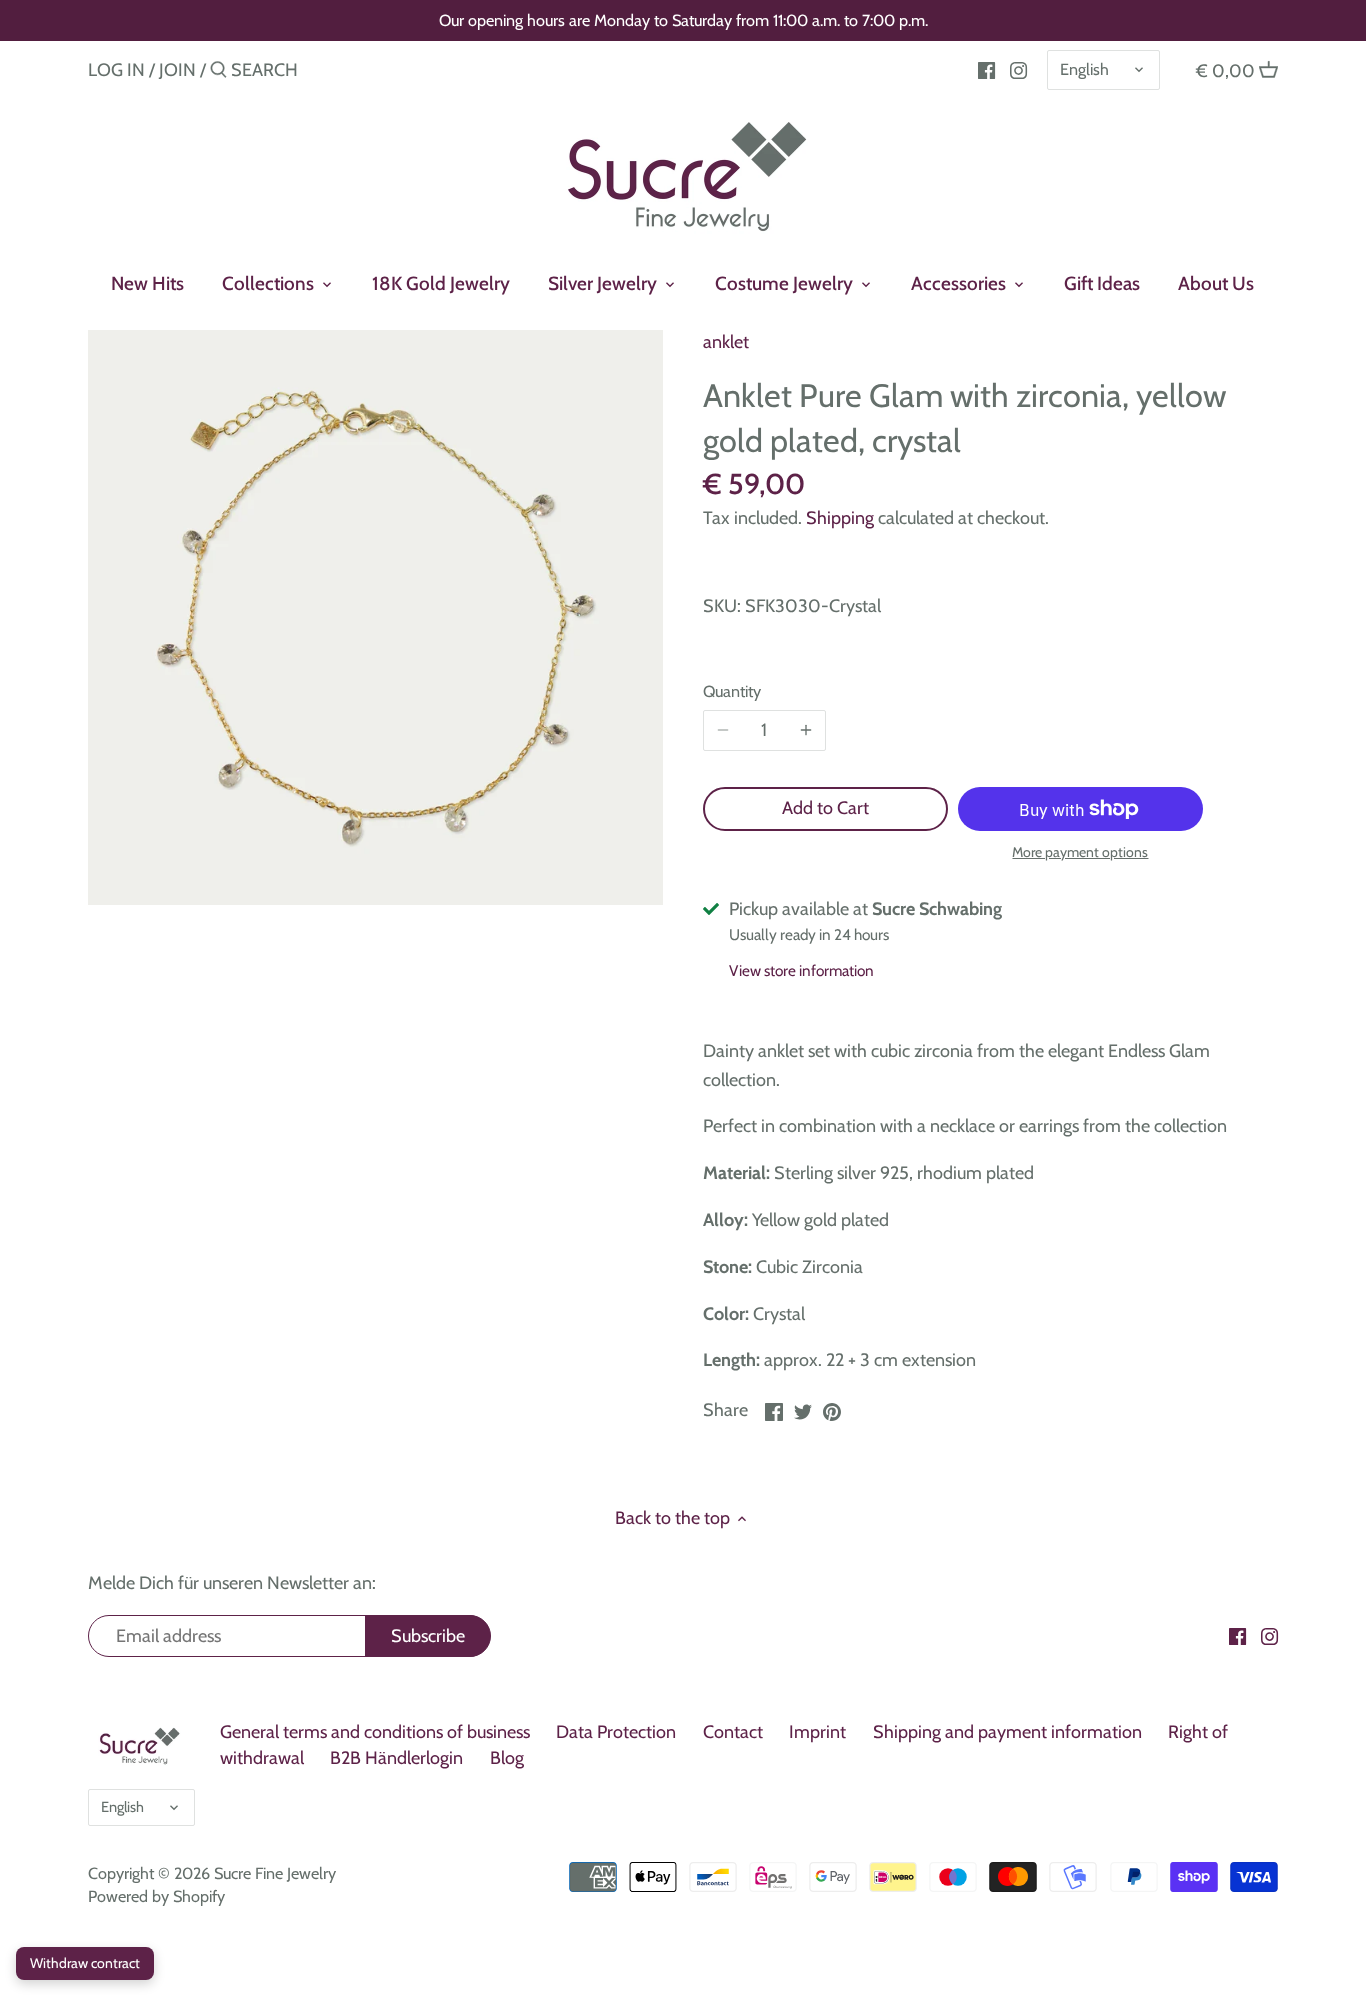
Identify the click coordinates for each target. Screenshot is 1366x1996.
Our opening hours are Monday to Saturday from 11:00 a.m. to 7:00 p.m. (683, 20)
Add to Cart (825, 808)
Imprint (817, 1732)
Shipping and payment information (1007, 1732)
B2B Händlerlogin (396, 1758)
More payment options (1080, 852)
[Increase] (806, 731)
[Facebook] (986, 69)
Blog (507, 1758)
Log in (116, 70)
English (1084, 69)
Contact (733, 1732)
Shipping (840, 518)
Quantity (732, 691)
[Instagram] (1018, 69)
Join (177, 70)
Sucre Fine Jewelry (275, 1873)
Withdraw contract (85, 1963)
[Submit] (218, 72)
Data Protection (616, 1732)
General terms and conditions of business (375, 1732)
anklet (726, 342)
